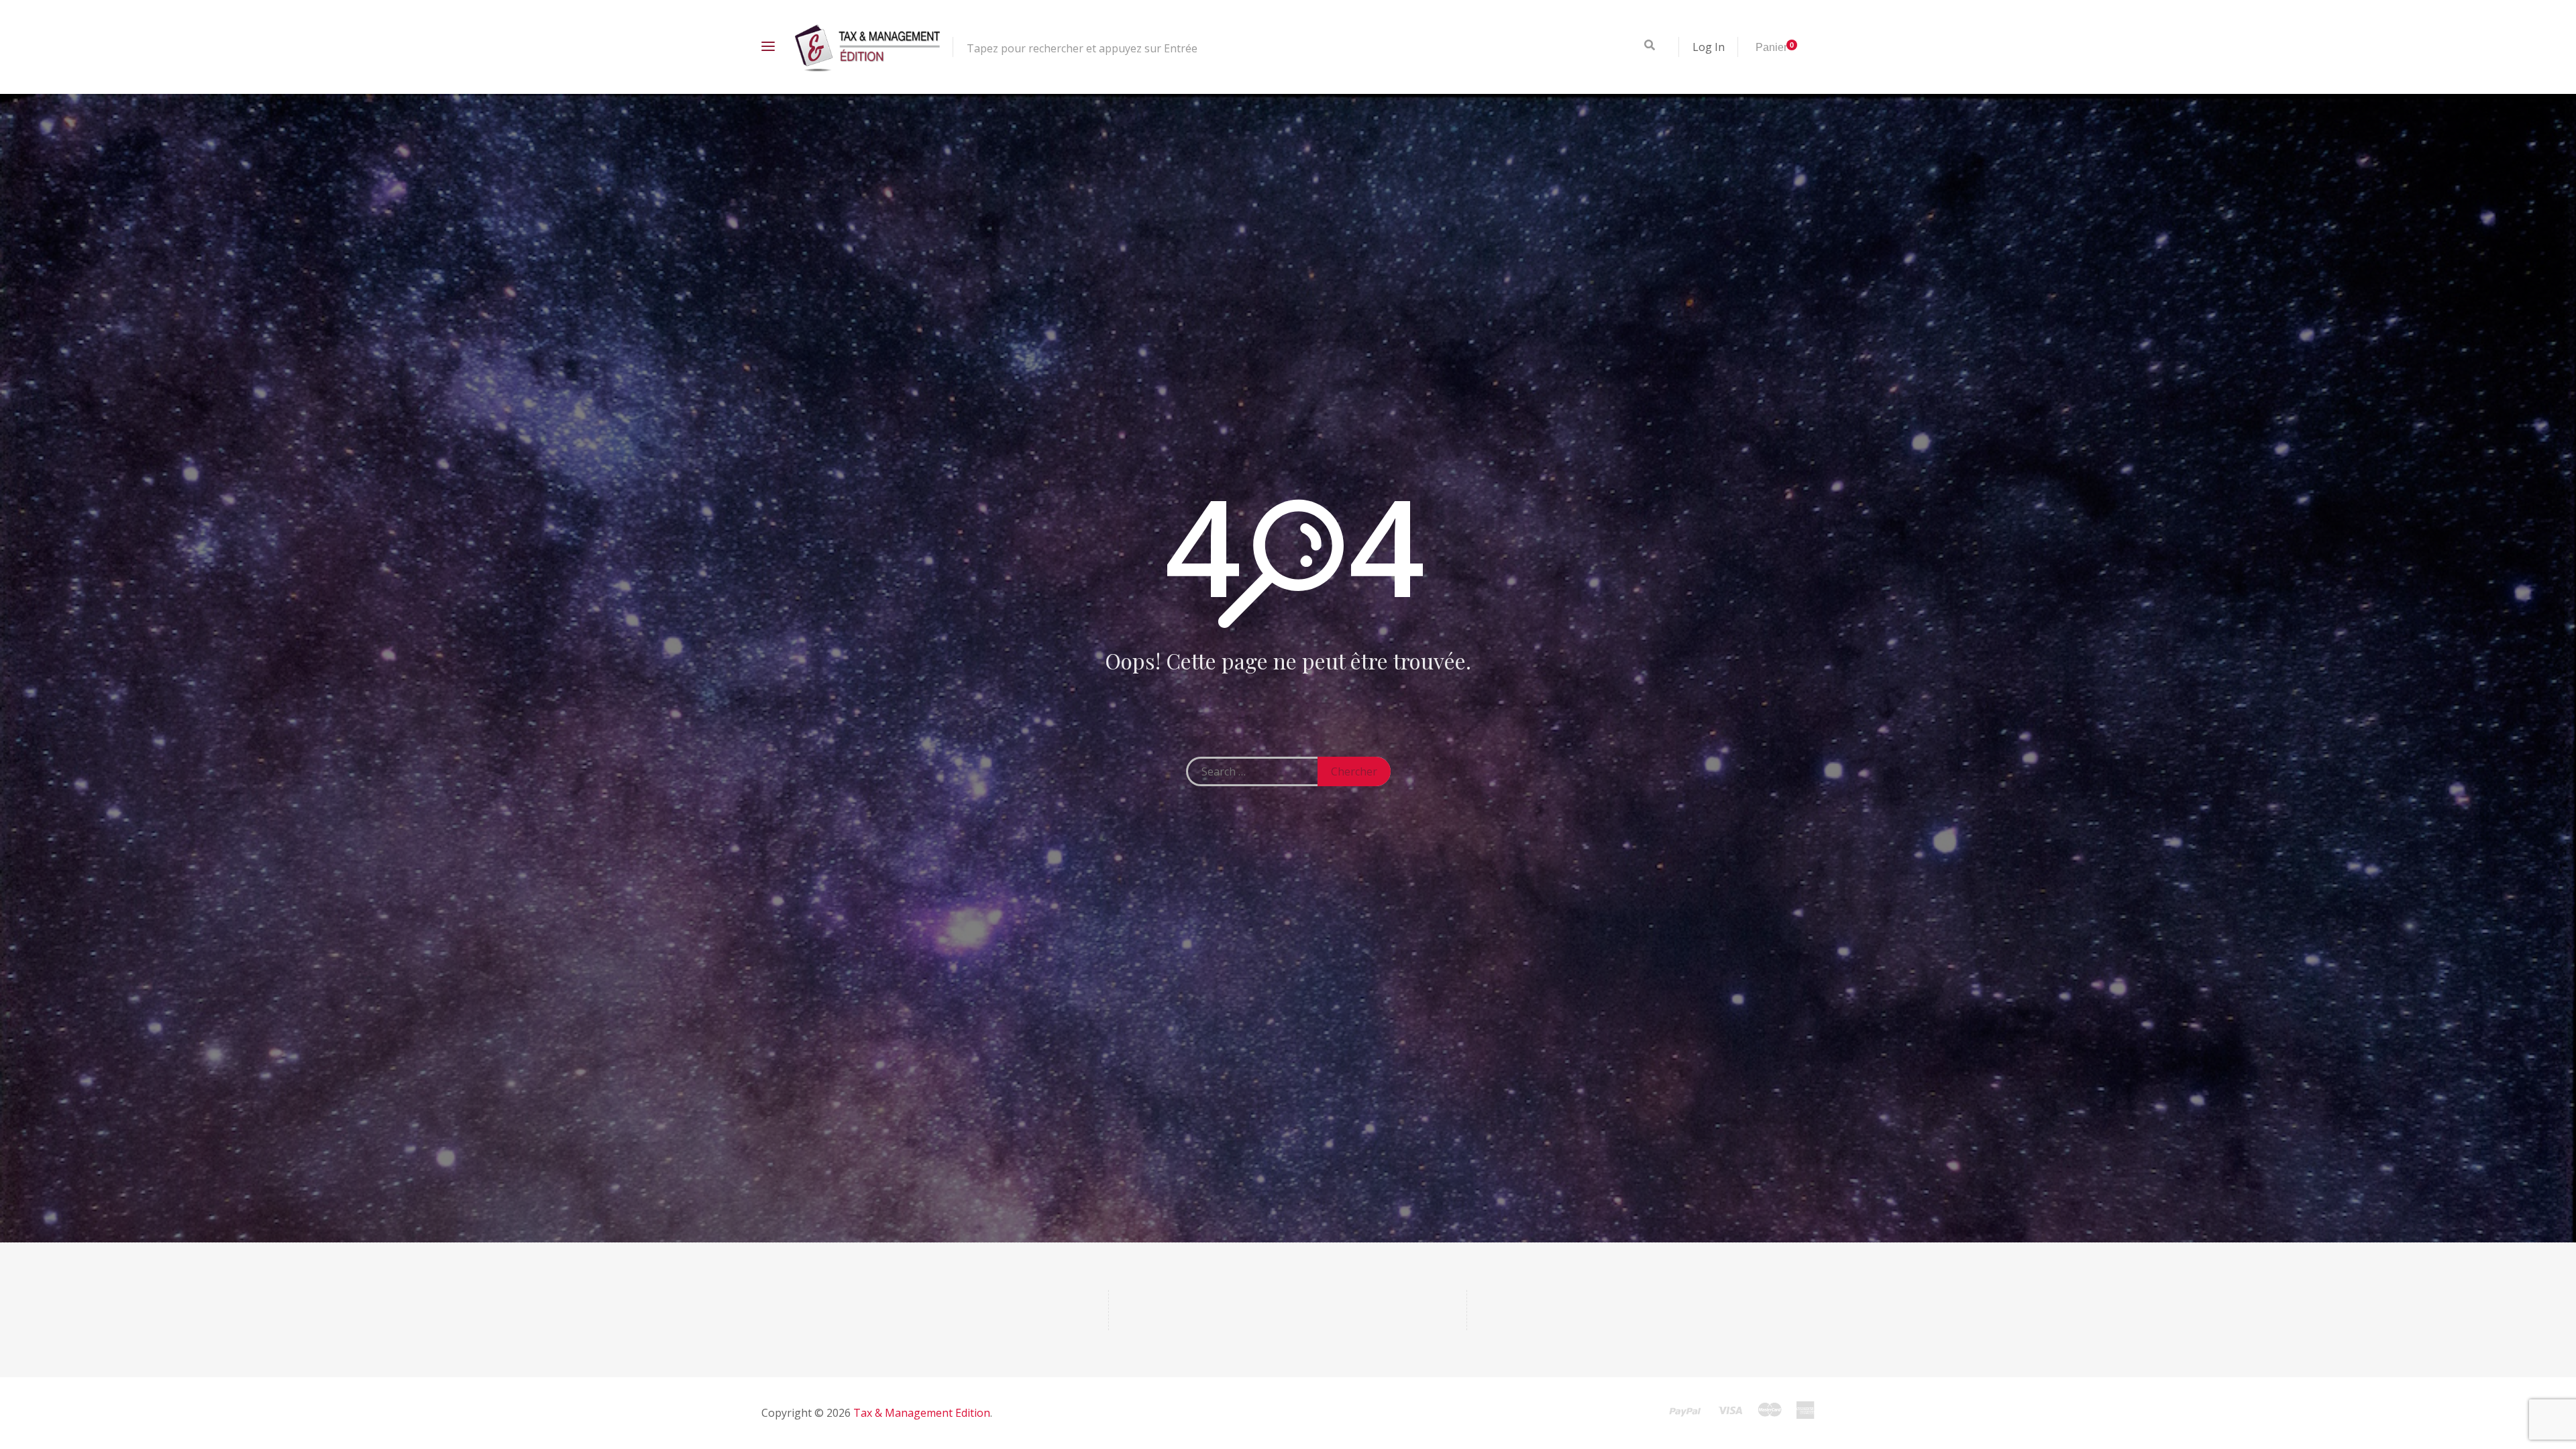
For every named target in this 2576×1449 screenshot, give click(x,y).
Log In (1709, 47)
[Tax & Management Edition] (867, 47)
